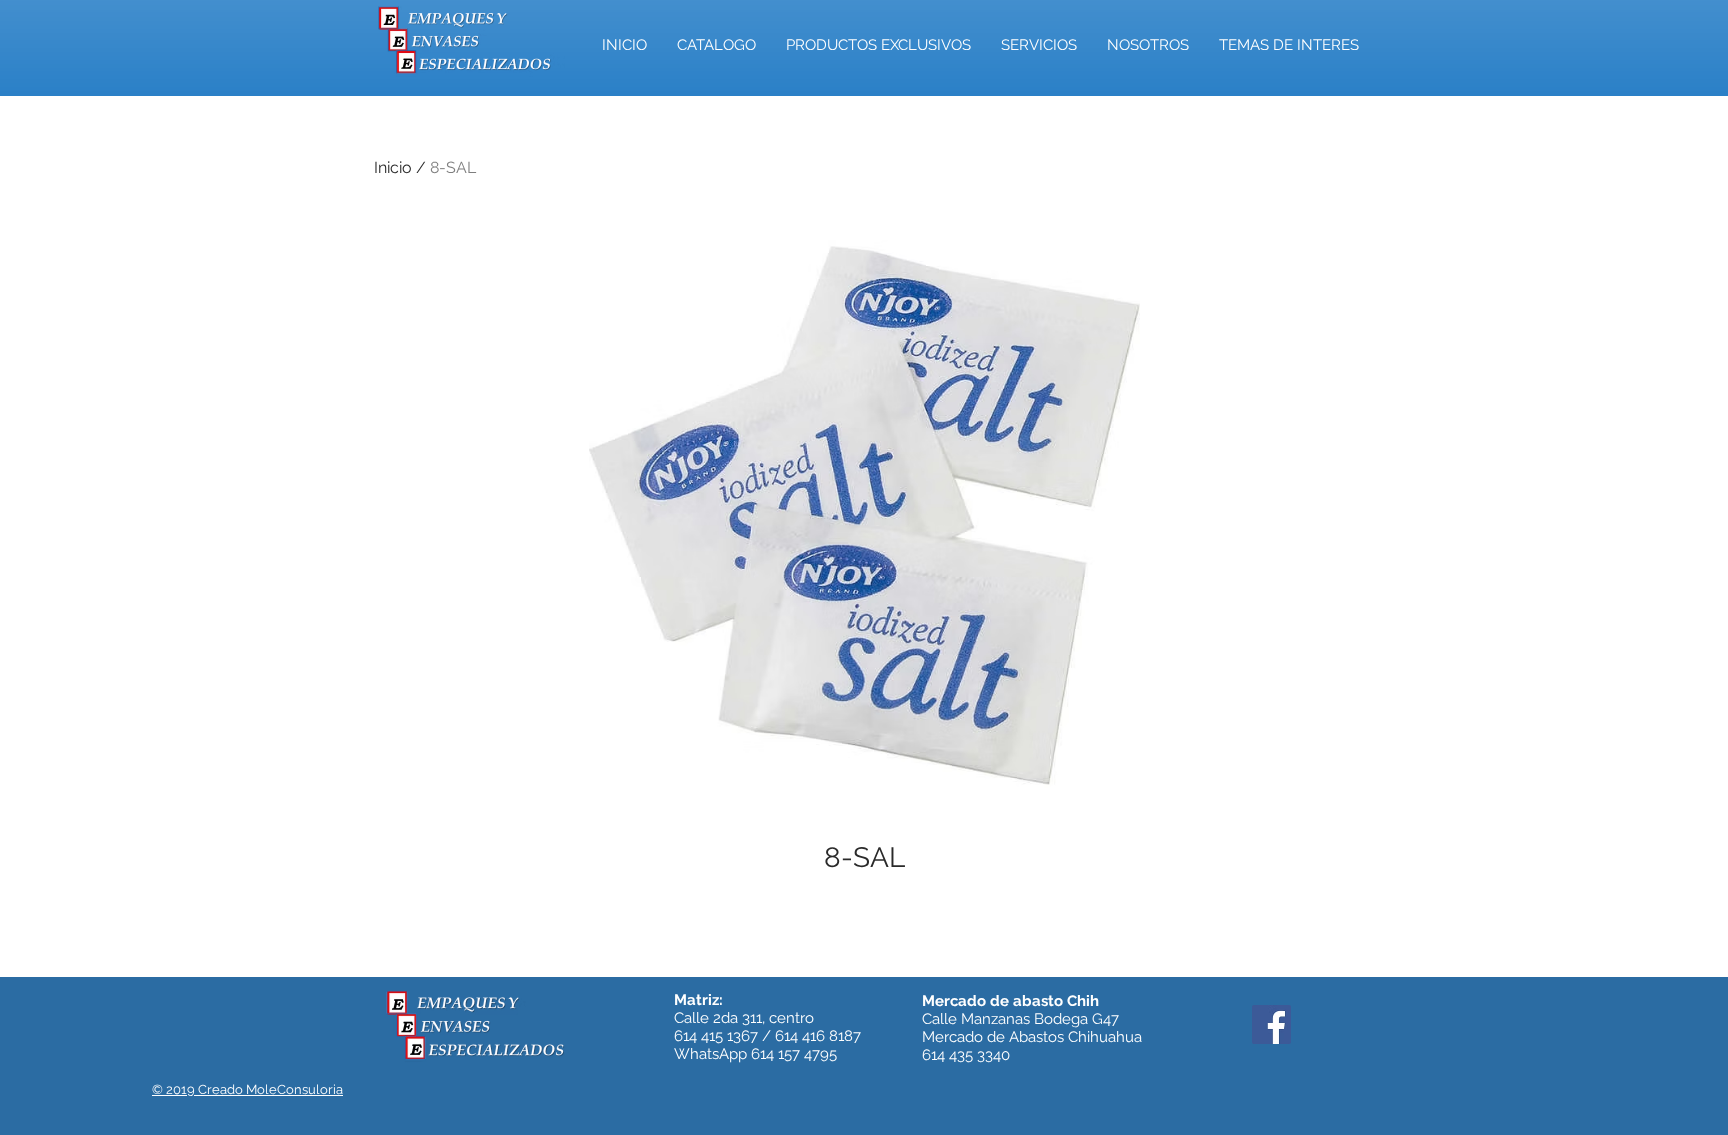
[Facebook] (1271, 1024)
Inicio (393, 167)
